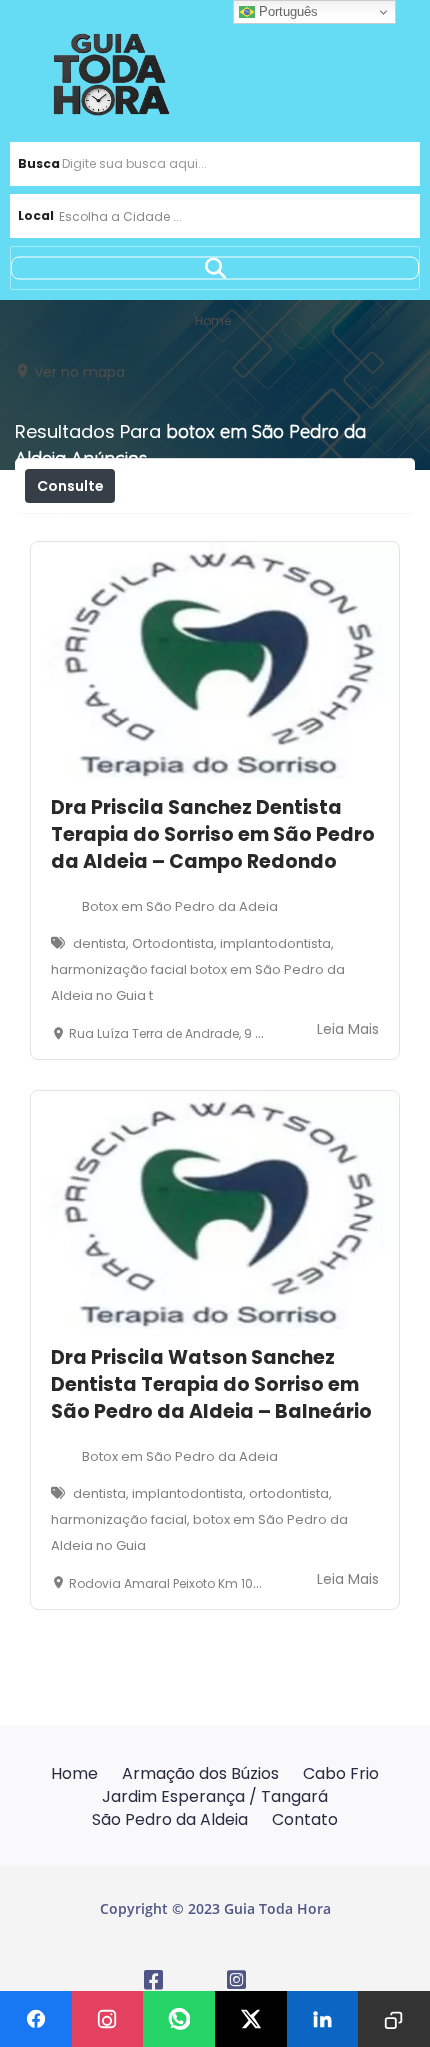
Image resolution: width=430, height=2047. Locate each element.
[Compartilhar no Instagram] (108, 2019)
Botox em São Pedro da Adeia (180, 906)
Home (74, 1773)
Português (286, 11)
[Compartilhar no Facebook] (36, 2019)
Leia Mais (348, 1029)
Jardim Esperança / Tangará (215, 1796)
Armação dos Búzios (200, 1773)
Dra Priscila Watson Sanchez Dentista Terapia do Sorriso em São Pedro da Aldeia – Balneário (211, 1384)
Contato (305, 1819)
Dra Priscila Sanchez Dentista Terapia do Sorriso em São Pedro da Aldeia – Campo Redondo (213, 834)
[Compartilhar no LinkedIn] (323, 2019)
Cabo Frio (341, 1773)
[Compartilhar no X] (251, 2019)
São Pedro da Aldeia (170, 1819)
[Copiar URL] (394, 2019)
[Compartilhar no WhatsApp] (179, 2019)
